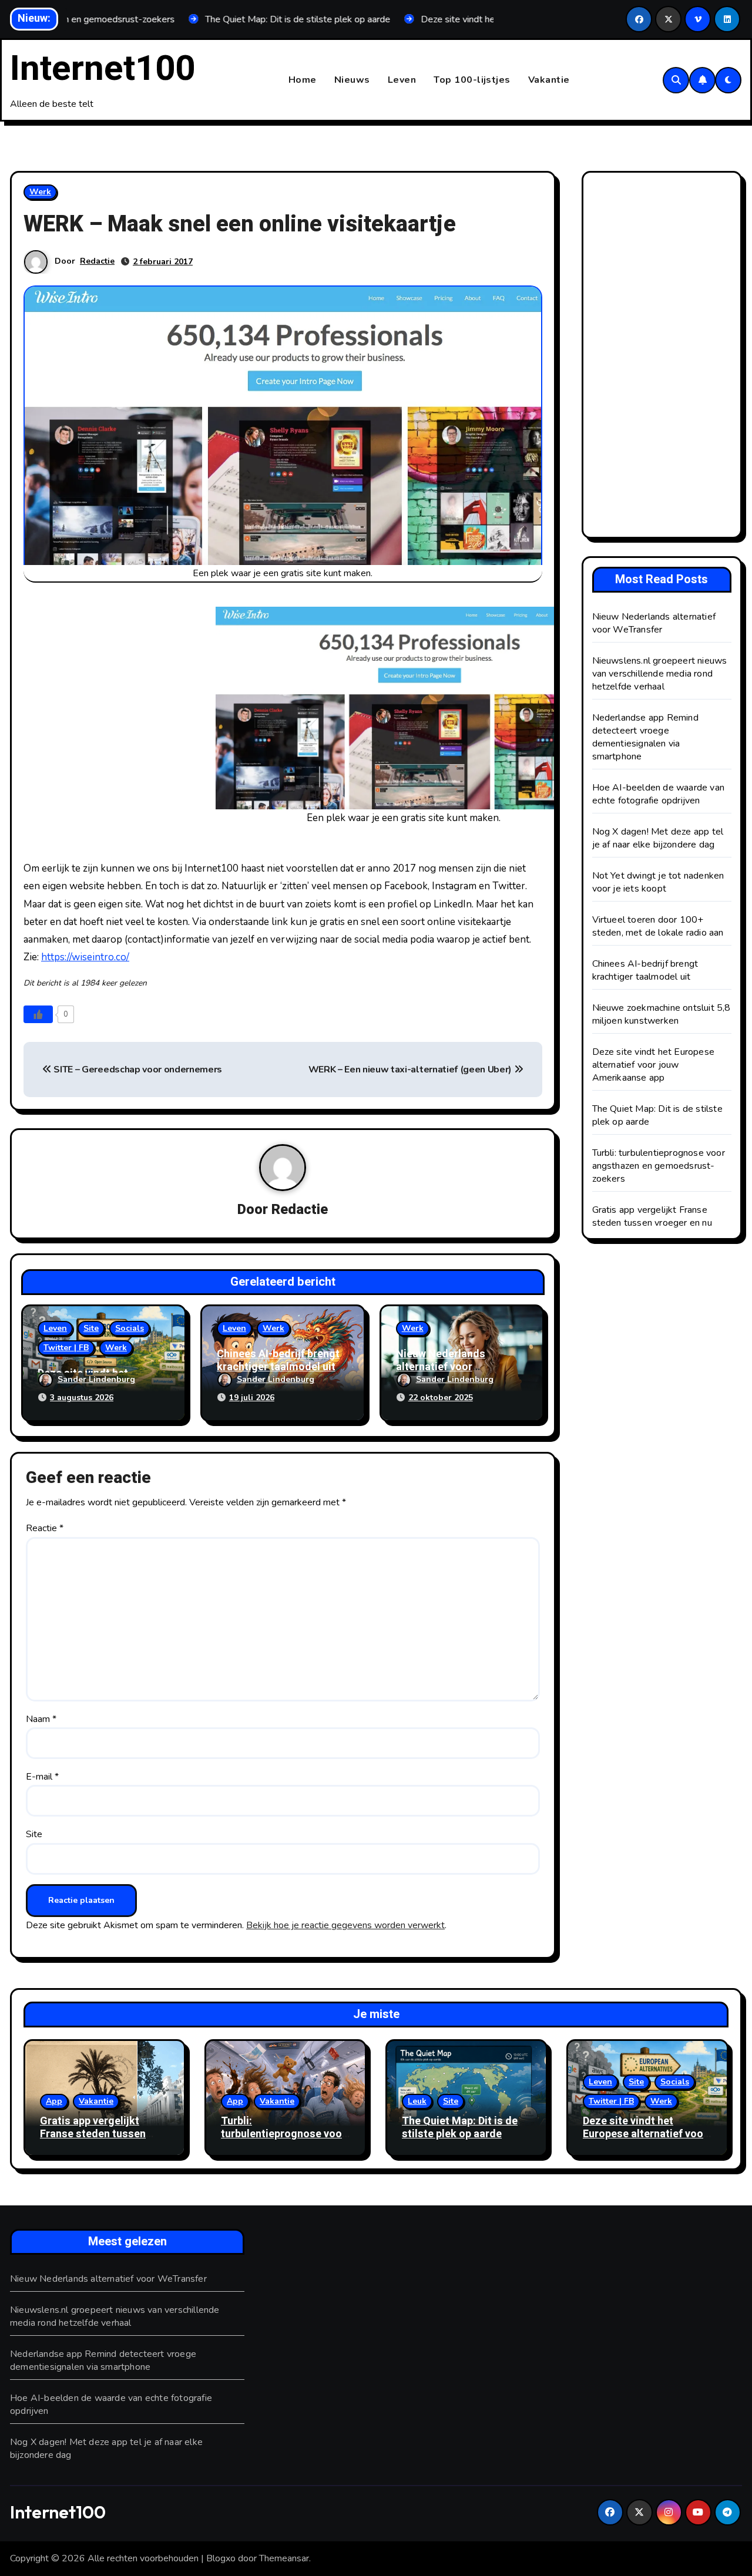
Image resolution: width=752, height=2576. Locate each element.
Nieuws (352, 80)
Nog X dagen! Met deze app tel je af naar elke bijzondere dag (658, 838)
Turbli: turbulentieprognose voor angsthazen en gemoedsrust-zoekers (659, 1166)
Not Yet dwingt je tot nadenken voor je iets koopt (658, 882)
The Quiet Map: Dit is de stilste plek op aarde (460, 2128)
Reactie (45, 1528)
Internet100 (103, 69)
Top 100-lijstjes (472, 80)
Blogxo (221, 2558)
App (54, 2101)
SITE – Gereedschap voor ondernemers (137, 1070)
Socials (130, 1328)
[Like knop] (38, 1014)
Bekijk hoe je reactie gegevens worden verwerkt (345, 1925)
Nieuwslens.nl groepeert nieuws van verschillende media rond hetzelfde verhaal (660, 674)
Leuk (417, 2101)
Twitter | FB (66, 1348)
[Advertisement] (664, 358)
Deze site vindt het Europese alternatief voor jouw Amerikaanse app (654, 1065)
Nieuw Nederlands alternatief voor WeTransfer (441, 1367)
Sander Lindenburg (96, 1379)
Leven (402, 80)
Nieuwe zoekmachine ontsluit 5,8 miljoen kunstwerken (662, 1014)
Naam (41, 1719)
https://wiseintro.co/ (85, 957)
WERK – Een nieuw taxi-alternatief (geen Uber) (411, 1070)
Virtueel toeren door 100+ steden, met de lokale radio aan (658, 926)
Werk (40, 192)
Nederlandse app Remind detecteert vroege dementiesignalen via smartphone (645, 737)
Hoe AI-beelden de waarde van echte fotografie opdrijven (659, 794)
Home (303, 80)
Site (91, 1328)
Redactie (97, 261)
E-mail (42, 1777)
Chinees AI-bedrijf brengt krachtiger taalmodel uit (278, 1361)
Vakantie (549, 80)
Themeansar (284, 2558)
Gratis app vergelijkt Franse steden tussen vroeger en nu (652, 1216)
